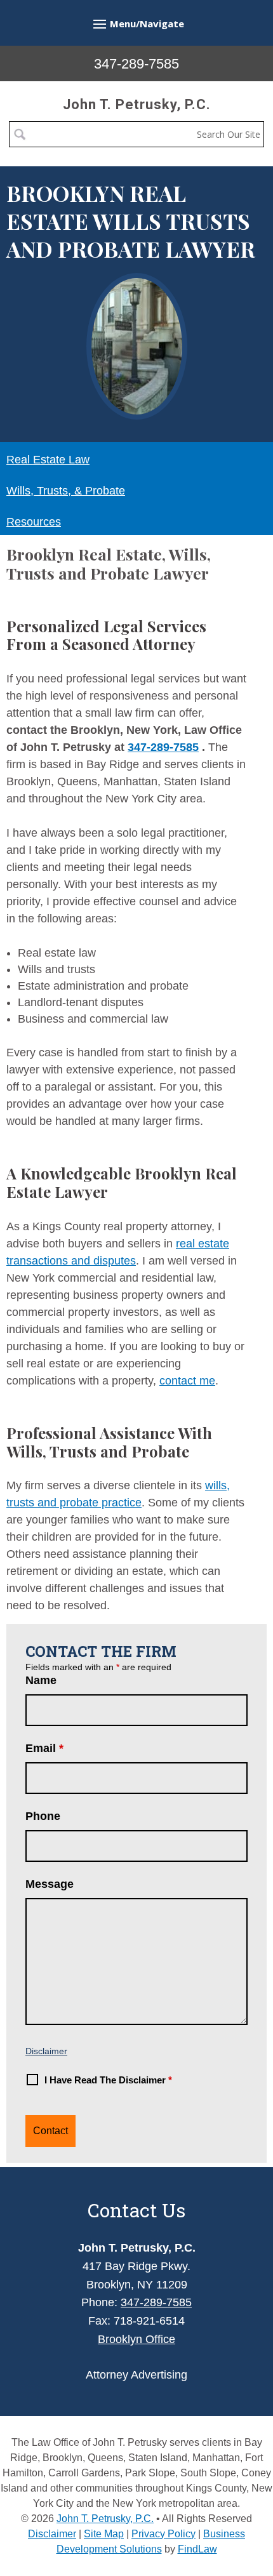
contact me (187, 1381)
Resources (34, 522)
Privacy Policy (163, 2534)
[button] (137, 23)
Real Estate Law (48, 460)
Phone (43, 1816)
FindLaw (197, 2549)
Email (44, 1748)
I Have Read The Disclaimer (108, 2080)
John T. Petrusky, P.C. (137, 104)
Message (50, 1884)
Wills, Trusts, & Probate (66, 491)
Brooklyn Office (136, 2339)
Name (41, 1680)
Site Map (104, 2534)
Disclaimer (46, 2051)
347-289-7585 (136, 64)
